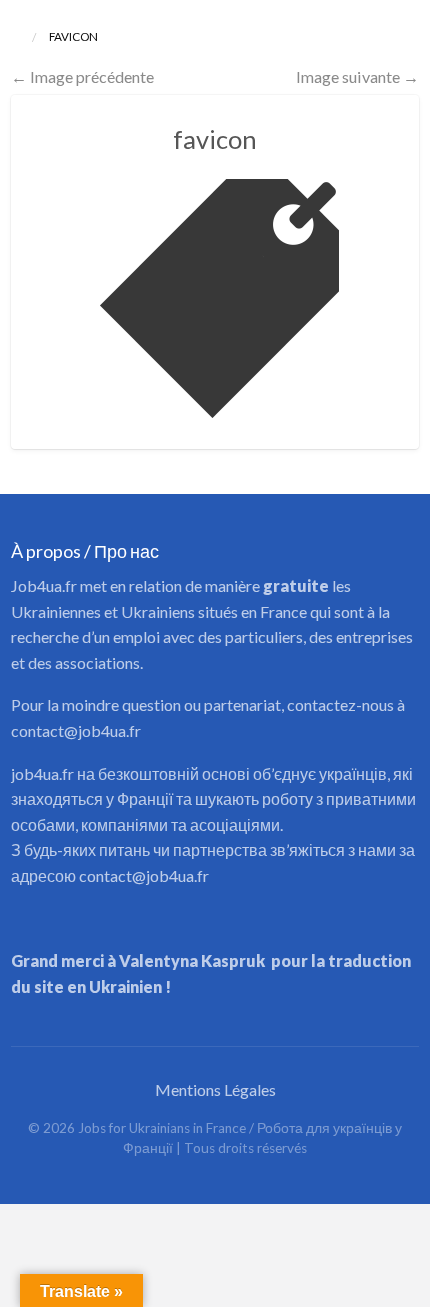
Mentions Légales (215, 1089)
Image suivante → (357, 76)
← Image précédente (82, 76)
